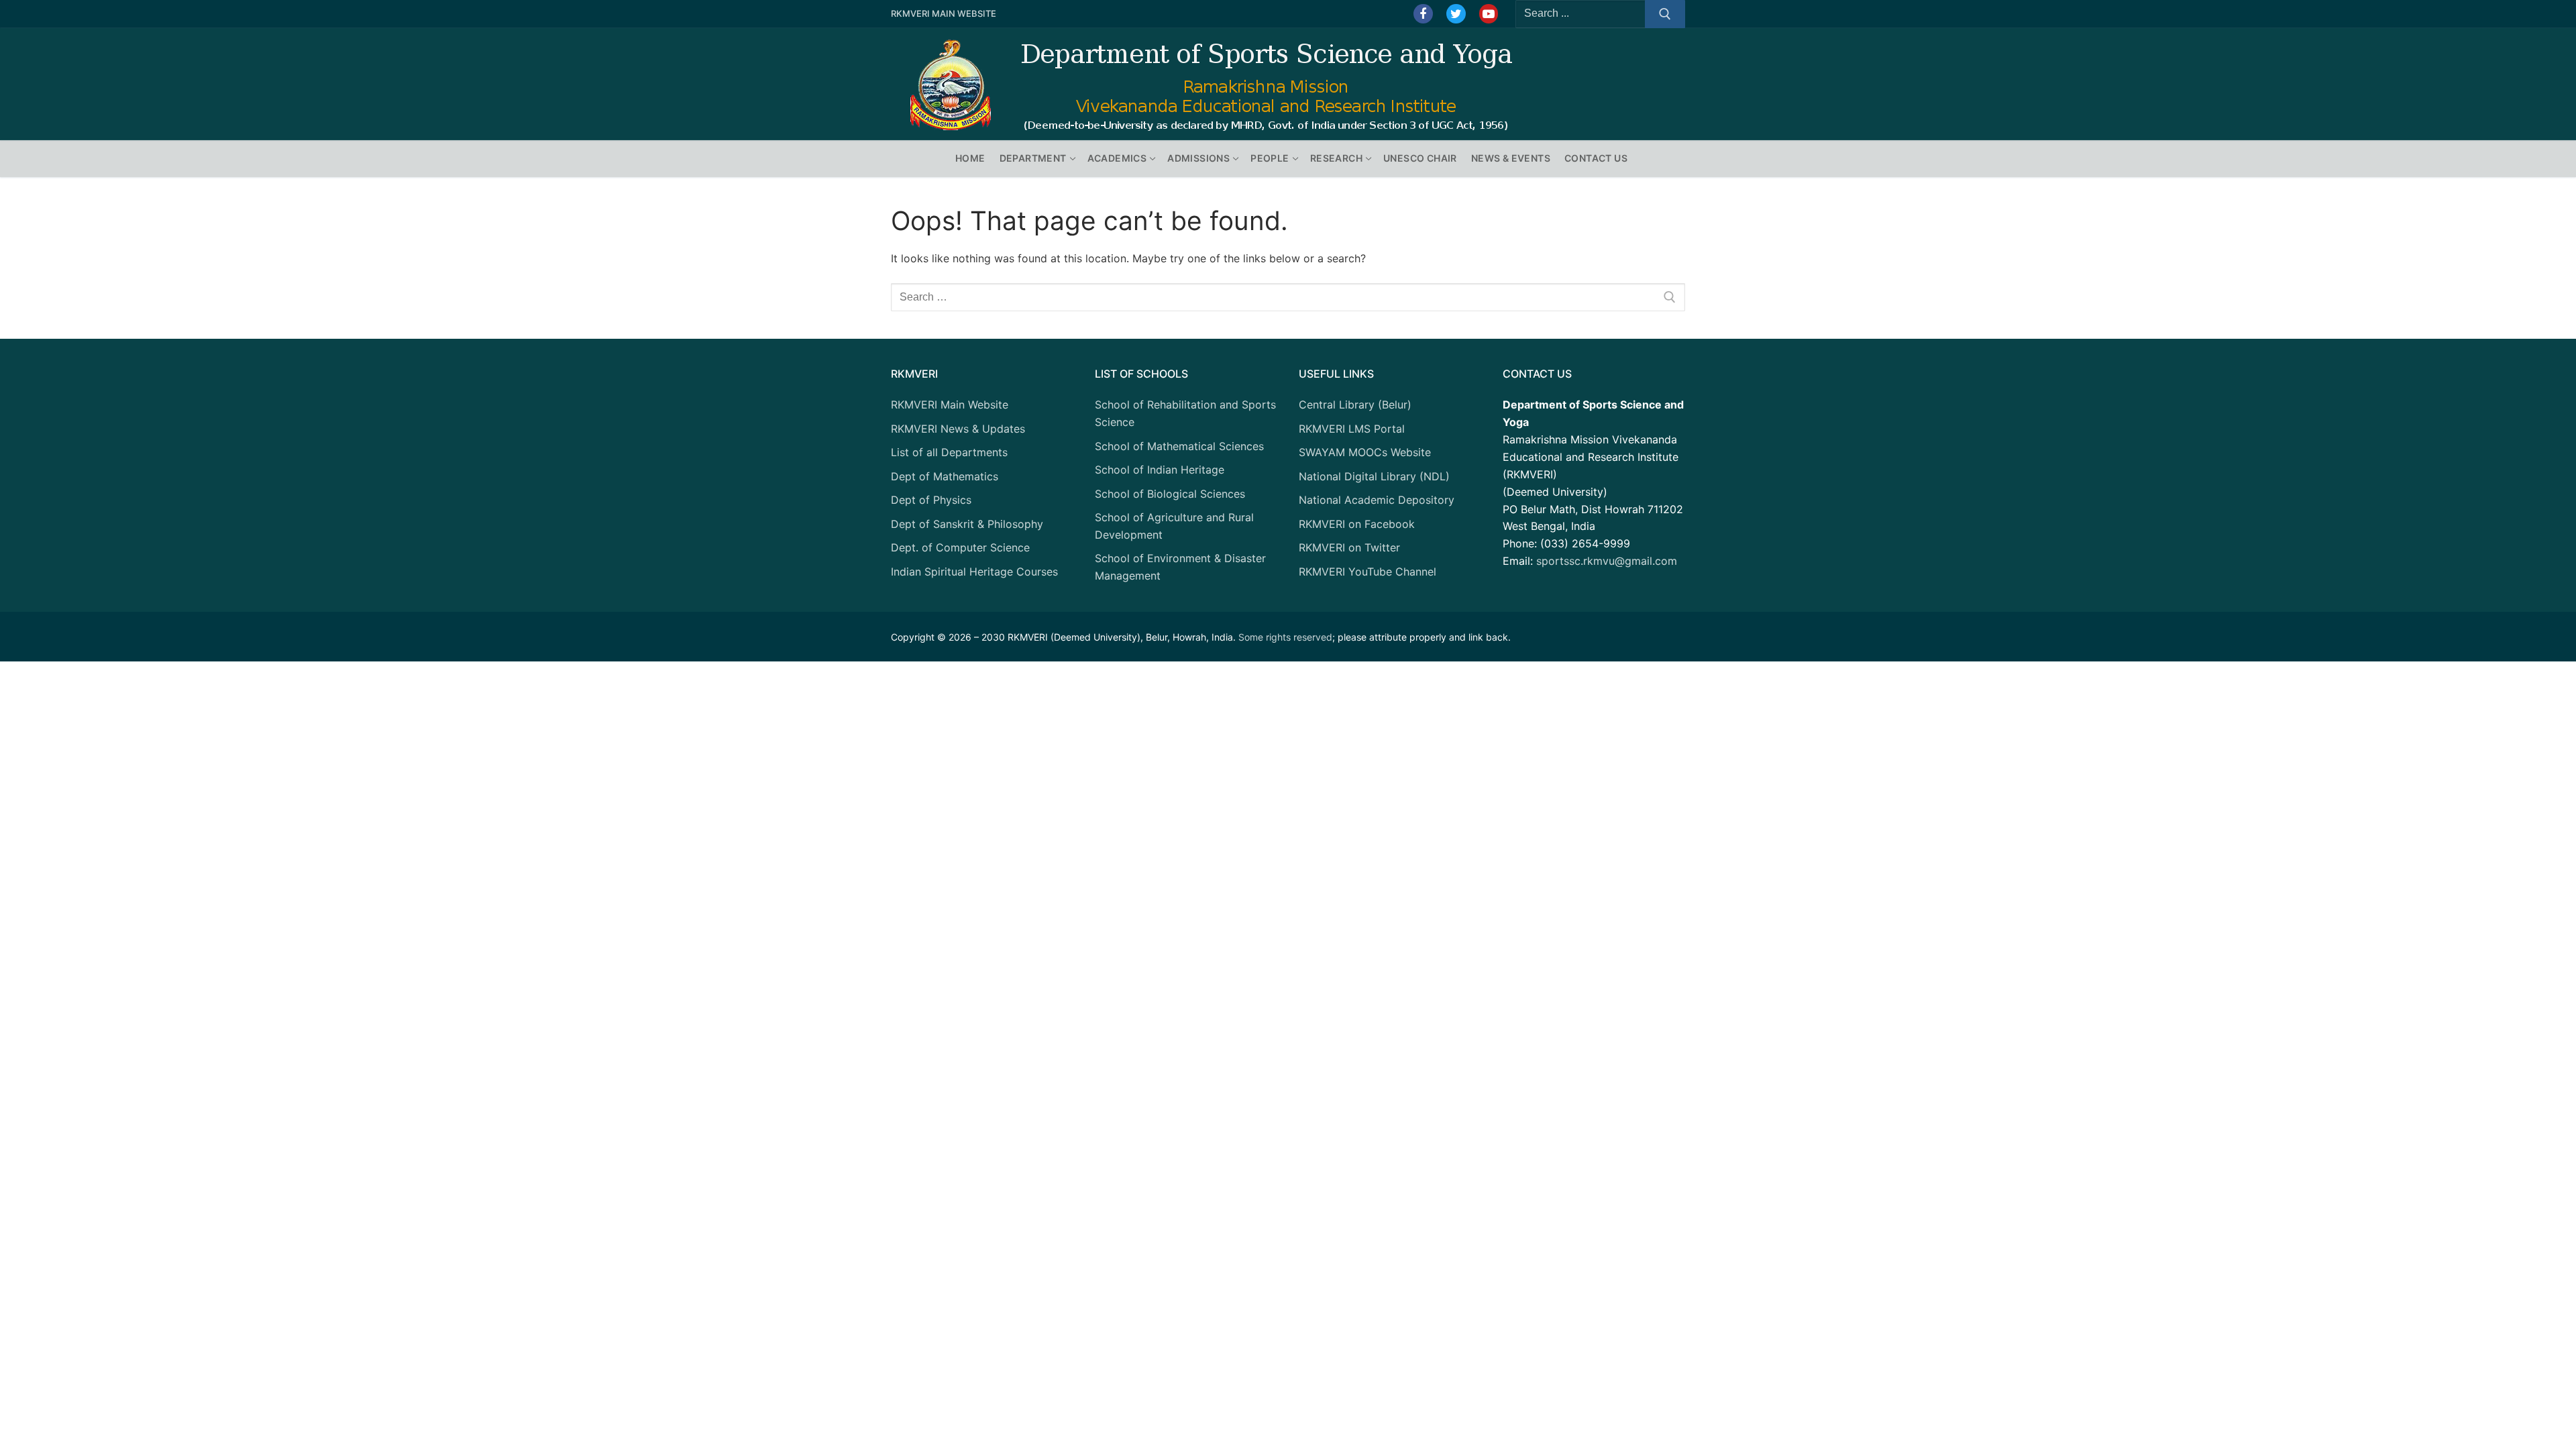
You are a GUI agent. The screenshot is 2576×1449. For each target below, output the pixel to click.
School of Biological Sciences (1170, 494)
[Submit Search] (1665, 14)
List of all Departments (949, 452)
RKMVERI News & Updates (958, 429)
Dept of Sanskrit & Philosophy (967, 524)
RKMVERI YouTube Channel (1367, 572)
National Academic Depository (1377, 500)
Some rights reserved (1285, 637)
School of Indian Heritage (1160, 470)
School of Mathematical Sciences (1179, 446)
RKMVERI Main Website (944, 13)
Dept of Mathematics (945, 476)
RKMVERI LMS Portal (1352, 429)
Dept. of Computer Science (960, 547)
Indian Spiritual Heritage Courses (974, 572)
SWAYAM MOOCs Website (1365, 452)
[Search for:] (1288, 297)
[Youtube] (1489, 14)
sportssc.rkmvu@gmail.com (1607, 561)
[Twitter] (1456, 14)
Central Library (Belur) (1355, 405)
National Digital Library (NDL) (1374, 476)
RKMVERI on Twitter (1349, 547)
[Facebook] (1423, 14)
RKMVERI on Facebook (1357, 524)
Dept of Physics (931, 500)
